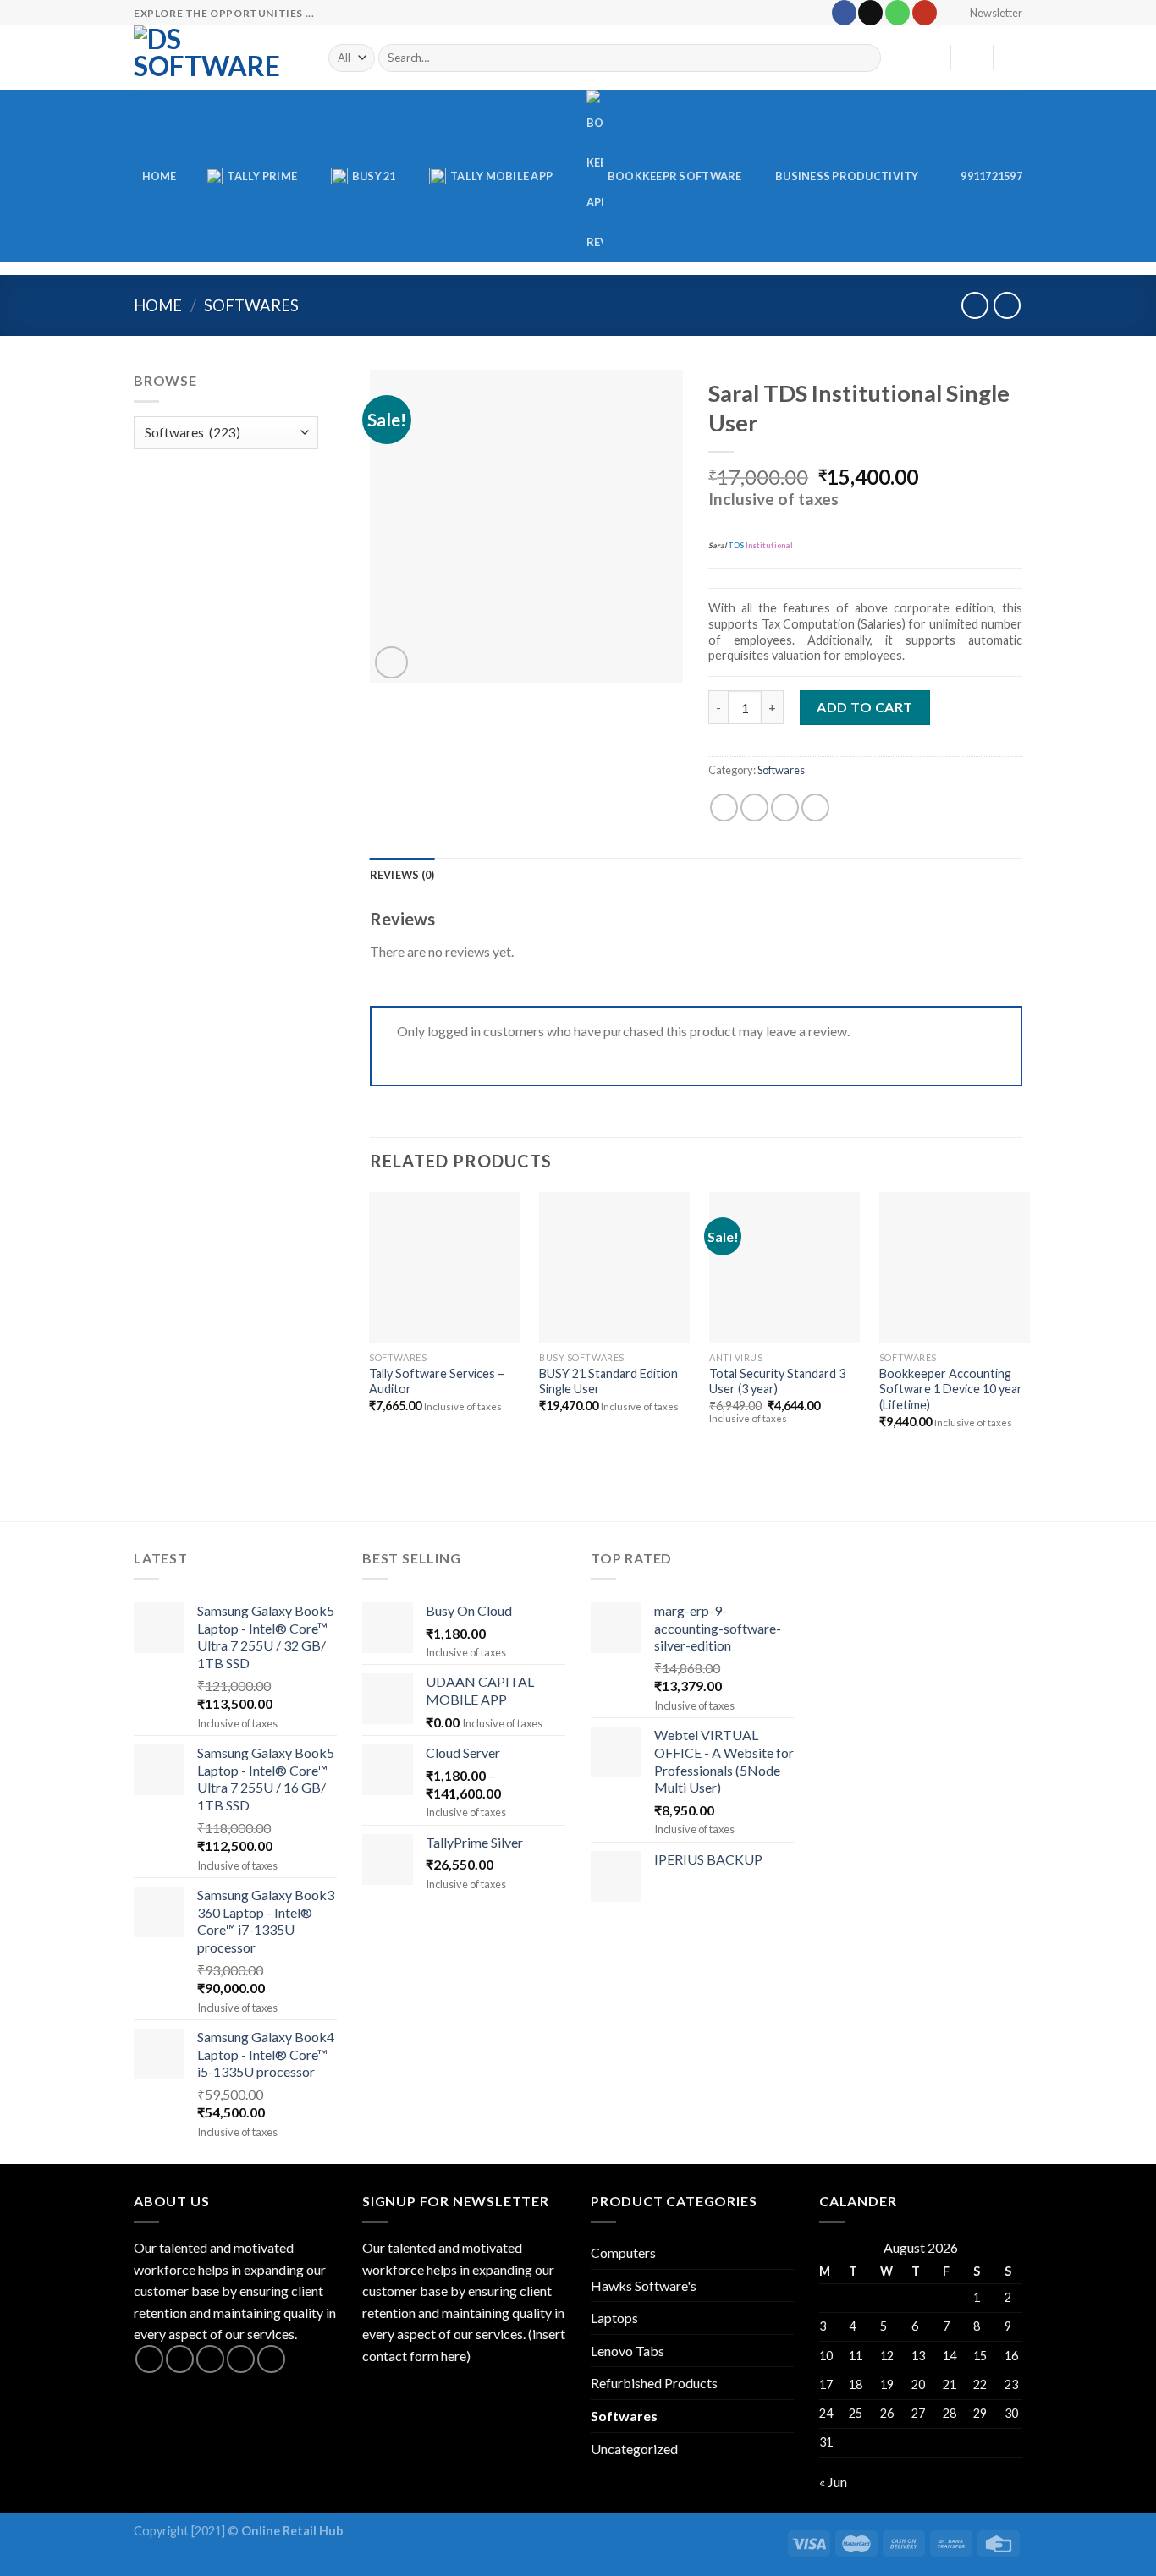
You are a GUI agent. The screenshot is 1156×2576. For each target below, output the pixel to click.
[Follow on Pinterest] (271, 2359)
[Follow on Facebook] (844, 13)
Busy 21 (374, 176)
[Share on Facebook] (724, 807)
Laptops (614, 2318)
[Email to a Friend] (785, 807)
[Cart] (1014, 58)
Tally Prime (262, 176)
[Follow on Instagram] (180, 2359)
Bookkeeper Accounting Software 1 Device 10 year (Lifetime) (951, 1389)
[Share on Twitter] (754, 807)
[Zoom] (391, 663)
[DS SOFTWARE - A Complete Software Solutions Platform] (218, 58)
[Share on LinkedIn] (815, 807)
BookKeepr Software (675, 176)
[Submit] (865, 58)
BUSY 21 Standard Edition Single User (608, 1381)
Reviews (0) (402, 875)
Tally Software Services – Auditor (437, 1381)
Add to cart (864, 707)
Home (160, 176)
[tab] (402, 875)
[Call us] (897, 13)
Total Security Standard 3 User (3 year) (777, 1381)
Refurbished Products (654, 2383)
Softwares (251, 305)
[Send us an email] (870, 13)
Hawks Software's (644, 2285)
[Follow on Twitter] (210, 2359)
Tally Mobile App (501, 176)
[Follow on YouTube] (925, 13)
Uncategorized (634, 2449)
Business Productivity (847, 176)
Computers (623, 2252)
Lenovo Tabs (628, 2351)
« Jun (833, 2482)
